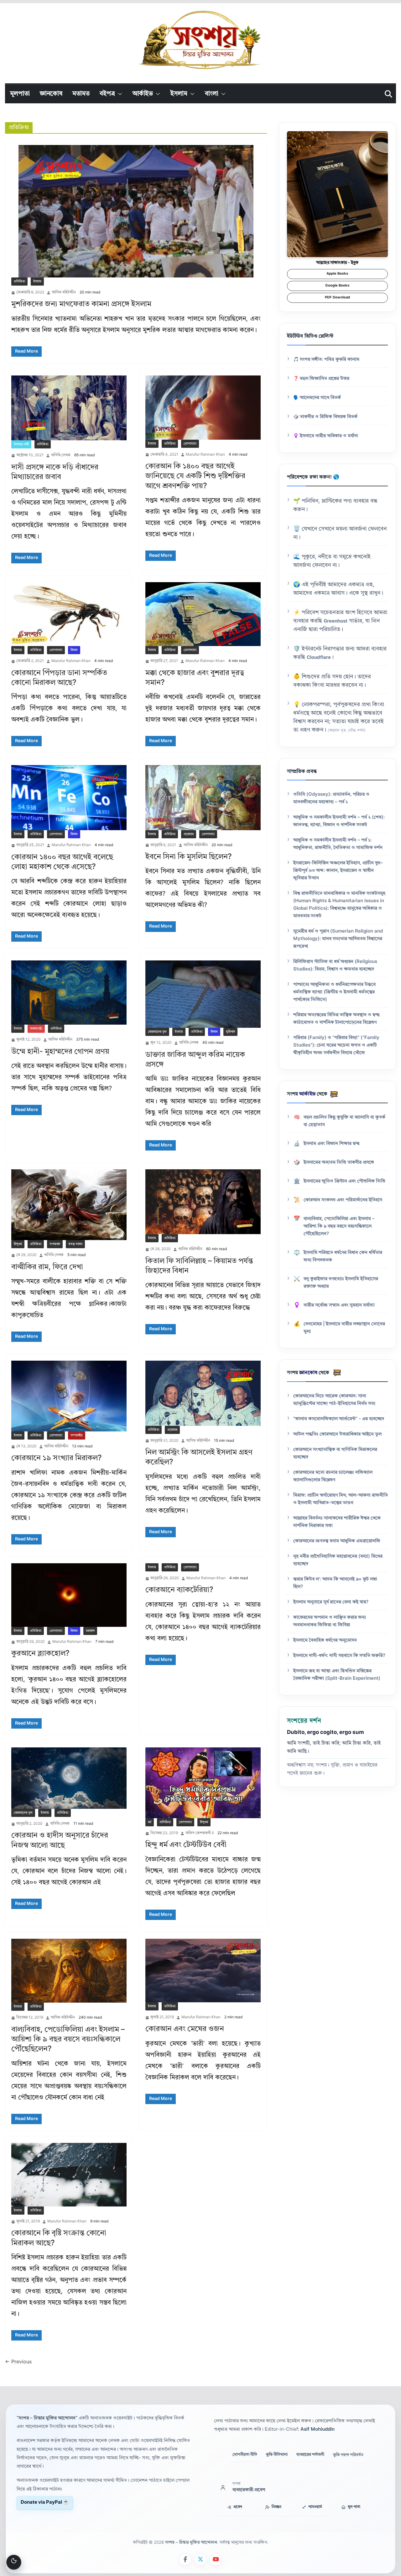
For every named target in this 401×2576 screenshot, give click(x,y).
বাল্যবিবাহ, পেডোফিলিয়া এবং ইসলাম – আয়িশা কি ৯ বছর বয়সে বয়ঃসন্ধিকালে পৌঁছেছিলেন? (68, 2040)
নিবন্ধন (276, 2507)
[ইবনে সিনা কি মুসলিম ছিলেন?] (203, 797)
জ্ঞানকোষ (51, 94)
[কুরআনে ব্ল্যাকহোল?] (69, 1595)
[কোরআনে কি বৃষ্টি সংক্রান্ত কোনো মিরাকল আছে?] (69, 2175)
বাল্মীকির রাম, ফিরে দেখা (47, 1267)
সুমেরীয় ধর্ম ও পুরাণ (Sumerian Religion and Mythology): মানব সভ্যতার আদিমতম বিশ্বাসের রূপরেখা (338, 939)
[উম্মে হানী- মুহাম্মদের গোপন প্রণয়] (69, 993)
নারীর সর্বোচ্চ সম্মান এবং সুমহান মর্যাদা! (339, 1305)
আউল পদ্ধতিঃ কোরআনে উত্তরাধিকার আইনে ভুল (337, 1434)
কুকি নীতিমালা (277, 2455)
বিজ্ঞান (74, 650)
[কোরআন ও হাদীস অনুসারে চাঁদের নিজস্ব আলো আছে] (69, 1778)
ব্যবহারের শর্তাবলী (310, 2455)
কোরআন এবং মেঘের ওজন (185, 2029)
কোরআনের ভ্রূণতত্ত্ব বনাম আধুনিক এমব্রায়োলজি (337, 1541)
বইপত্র (107, 94)
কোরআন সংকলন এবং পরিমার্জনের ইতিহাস (343, 1200)
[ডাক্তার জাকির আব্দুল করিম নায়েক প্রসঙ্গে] (203, 994)
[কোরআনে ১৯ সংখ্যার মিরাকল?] (69, 1396)
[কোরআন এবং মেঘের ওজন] (203, 1971)
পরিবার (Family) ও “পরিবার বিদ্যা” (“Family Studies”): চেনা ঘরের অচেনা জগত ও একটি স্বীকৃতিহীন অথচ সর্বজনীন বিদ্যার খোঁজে (336, 1045)
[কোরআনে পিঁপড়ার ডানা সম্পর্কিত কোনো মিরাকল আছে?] (69, 614)
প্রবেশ (238, 2507)
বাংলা (212, 94)
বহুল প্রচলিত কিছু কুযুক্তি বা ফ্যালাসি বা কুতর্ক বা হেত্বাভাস (344, 1121)
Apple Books (337, 274)
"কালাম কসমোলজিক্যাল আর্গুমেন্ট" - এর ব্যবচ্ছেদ (339, 1419)
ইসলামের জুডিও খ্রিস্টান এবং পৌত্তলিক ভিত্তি (344, 1181)
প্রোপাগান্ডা (190, 444)
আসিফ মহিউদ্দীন (64, 292)
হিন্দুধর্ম (18, 1244)
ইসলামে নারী (21, 444)
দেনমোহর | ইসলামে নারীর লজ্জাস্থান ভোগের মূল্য (344, 1328)
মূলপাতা (20, 94)
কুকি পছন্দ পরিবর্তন (348, 2455)
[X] (200, 2559)
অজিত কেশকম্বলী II (200, 1833)
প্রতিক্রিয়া (19, 282)
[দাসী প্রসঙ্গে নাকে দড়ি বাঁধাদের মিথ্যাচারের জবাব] (69, 408)
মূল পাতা (354, 2507)
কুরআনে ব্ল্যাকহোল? (40, 1654)
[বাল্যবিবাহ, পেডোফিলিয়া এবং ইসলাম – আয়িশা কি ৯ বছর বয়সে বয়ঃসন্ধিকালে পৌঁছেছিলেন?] (69, 1971)
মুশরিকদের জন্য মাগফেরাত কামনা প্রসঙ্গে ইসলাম (81, 304)
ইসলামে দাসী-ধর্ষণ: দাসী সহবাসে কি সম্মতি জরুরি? (339, 1656)
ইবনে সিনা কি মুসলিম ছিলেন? (189, 857)
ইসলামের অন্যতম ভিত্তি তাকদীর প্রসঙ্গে (339, 1163)
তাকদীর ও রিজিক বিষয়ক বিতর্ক (329, 417)
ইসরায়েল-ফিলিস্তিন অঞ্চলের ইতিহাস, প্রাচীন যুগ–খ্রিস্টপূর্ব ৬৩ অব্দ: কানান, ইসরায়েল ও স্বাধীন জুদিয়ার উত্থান (338, 871)
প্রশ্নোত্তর (189, 834)
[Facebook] (185, 2559)
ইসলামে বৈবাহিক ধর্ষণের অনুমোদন (325, 1640)
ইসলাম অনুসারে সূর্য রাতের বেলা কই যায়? (331, 1602)
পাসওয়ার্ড (315, 2507)
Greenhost (336, 621)
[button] (119, 94)
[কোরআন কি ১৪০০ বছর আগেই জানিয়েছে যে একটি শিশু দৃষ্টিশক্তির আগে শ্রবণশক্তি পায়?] (203, 408)
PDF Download (337, 298)
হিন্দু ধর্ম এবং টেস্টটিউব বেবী (186, 1845)
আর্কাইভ (143, 94)
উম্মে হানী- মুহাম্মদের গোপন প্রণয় (60, 1052)
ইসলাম (179, 94)
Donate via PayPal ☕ (45, 2503)
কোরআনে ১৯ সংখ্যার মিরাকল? (57, 1458)
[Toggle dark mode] (14, 2562)
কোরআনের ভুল (157, 1032)
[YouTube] (216, 2559)
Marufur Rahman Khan (205, 455)
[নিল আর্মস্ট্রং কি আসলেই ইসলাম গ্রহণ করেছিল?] (203, 1393)
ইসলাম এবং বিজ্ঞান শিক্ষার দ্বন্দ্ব (331, 1144)
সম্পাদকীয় (77, 1435)
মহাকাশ (90, 1631)
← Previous (18, 2362)
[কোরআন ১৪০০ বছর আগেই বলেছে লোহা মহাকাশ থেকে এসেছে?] (69, 798)
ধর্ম (150, 1822)
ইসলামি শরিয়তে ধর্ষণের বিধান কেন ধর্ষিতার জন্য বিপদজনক (343, 1257)
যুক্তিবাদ (230, 1032)
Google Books (337, 286)
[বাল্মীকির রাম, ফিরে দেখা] (69, 1205)
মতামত (81, 94)
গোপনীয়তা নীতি (245, 2455)
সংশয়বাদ (55, 1244)
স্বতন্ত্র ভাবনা (75, 1244)
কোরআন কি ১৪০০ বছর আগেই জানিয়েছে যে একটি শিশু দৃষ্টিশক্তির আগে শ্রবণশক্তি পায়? (195, 476)
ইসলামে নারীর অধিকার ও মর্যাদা (329, 436)
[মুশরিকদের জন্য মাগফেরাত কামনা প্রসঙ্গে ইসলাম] (136, 211)
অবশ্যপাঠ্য (36, 1029)
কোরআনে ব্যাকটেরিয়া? (179, 1590)
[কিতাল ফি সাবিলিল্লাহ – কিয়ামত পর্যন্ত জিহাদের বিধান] (203, 1202)
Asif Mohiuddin (318, 2430)
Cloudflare (319, 658)
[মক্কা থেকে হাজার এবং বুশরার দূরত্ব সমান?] (203, 614)
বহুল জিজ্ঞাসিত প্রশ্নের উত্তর (325, 379)
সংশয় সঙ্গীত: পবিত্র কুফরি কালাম (330, 360)
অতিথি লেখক (61, 455)
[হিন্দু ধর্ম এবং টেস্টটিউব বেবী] (203, 1783)
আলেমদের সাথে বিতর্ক (320, 398)
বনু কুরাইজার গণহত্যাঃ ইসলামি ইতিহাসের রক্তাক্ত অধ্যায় (341, 1283)
